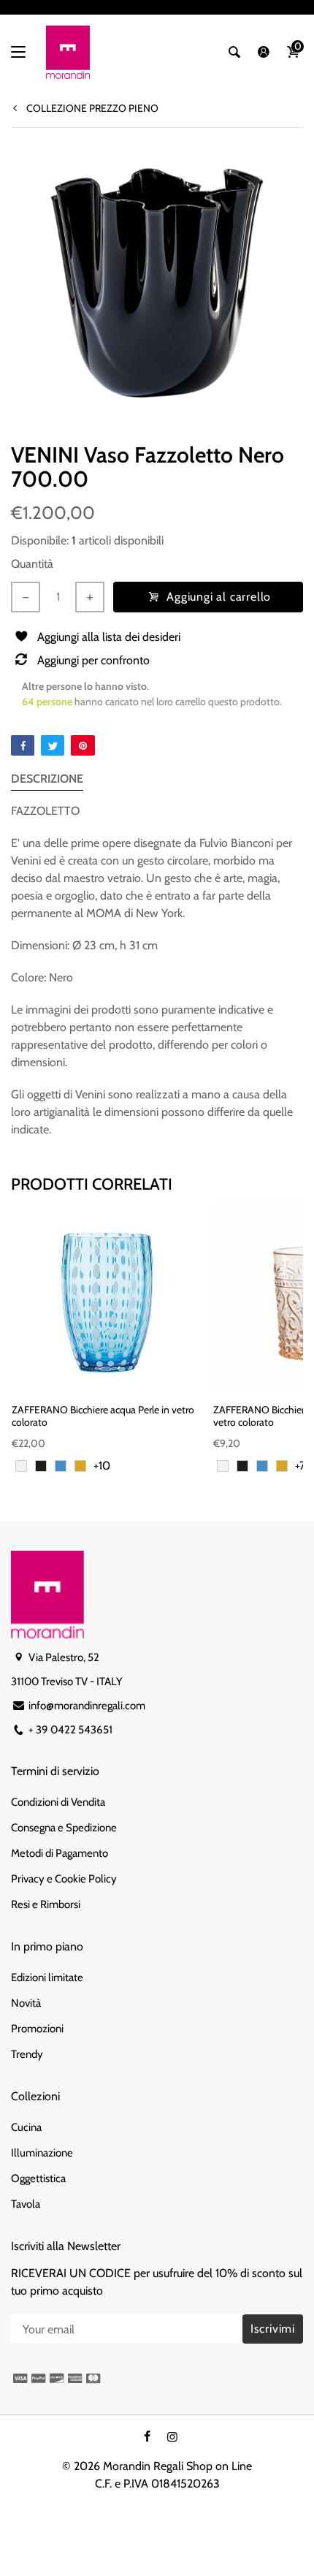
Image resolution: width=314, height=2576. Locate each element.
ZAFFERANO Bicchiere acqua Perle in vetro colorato (103, 1416)
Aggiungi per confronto (93, 660)
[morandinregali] (68, 52)
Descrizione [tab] (47, 779)
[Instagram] (172, 2437)
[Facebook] (23, 745)
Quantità (32, 564)
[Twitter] (53, 745)
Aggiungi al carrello (219, 597)
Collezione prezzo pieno (91, 108)
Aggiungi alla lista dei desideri (109, 637)
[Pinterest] (83, 745)
